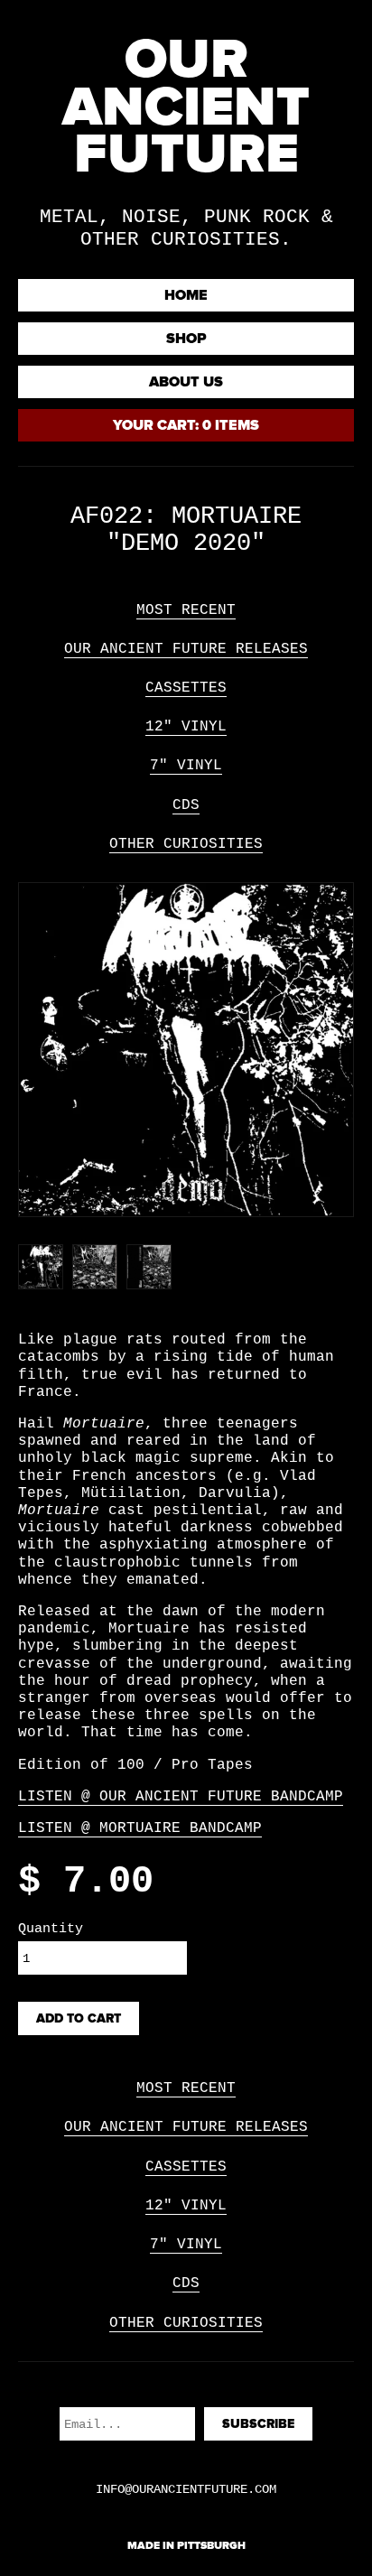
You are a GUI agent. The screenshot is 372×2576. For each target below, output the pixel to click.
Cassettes (186, 688)
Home (186, 295)
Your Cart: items (186, 425)
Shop (186, 339)
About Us (186, 382)
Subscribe (258, 2424)
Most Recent (186, 610)
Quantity (51, 1929)
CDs (186, 805)
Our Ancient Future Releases (186, 649)
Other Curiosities (186, 844)
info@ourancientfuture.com (186, 2489)
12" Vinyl (186, 727)
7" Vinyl (186, 766)
